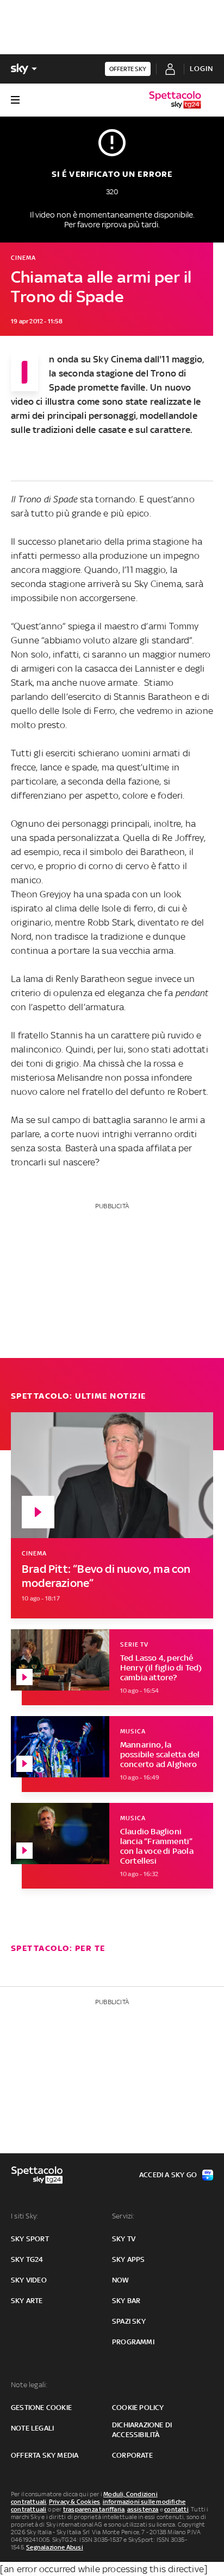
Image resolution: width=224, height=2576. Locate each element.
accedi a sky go (168, 2175)
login (201, 69)
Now (121, 2280)
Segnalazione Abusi (55, 2547)
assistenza (143, 2509)
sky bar (126, 2301)
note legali (32, 2428)
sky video (29, 2280)
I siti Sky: (24, 2216)
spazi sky (129, 2321)
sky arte (27, 2301)
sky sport (30, 2239)
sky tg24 (27, 2259)
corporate (132, 2455)
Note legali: (29, 2385)
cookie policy (138, 2408)
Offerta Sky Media (45, 2455)
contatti (176, 2509)
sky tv (124, 2239)
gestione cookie (41, 2408)
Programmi (133, 2342)
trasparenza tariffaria (94, 2509)
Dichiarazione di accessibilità (142, 2430)
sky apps (129, 2259)
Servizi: (123, 2216)
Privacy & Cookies (74, 2502)
